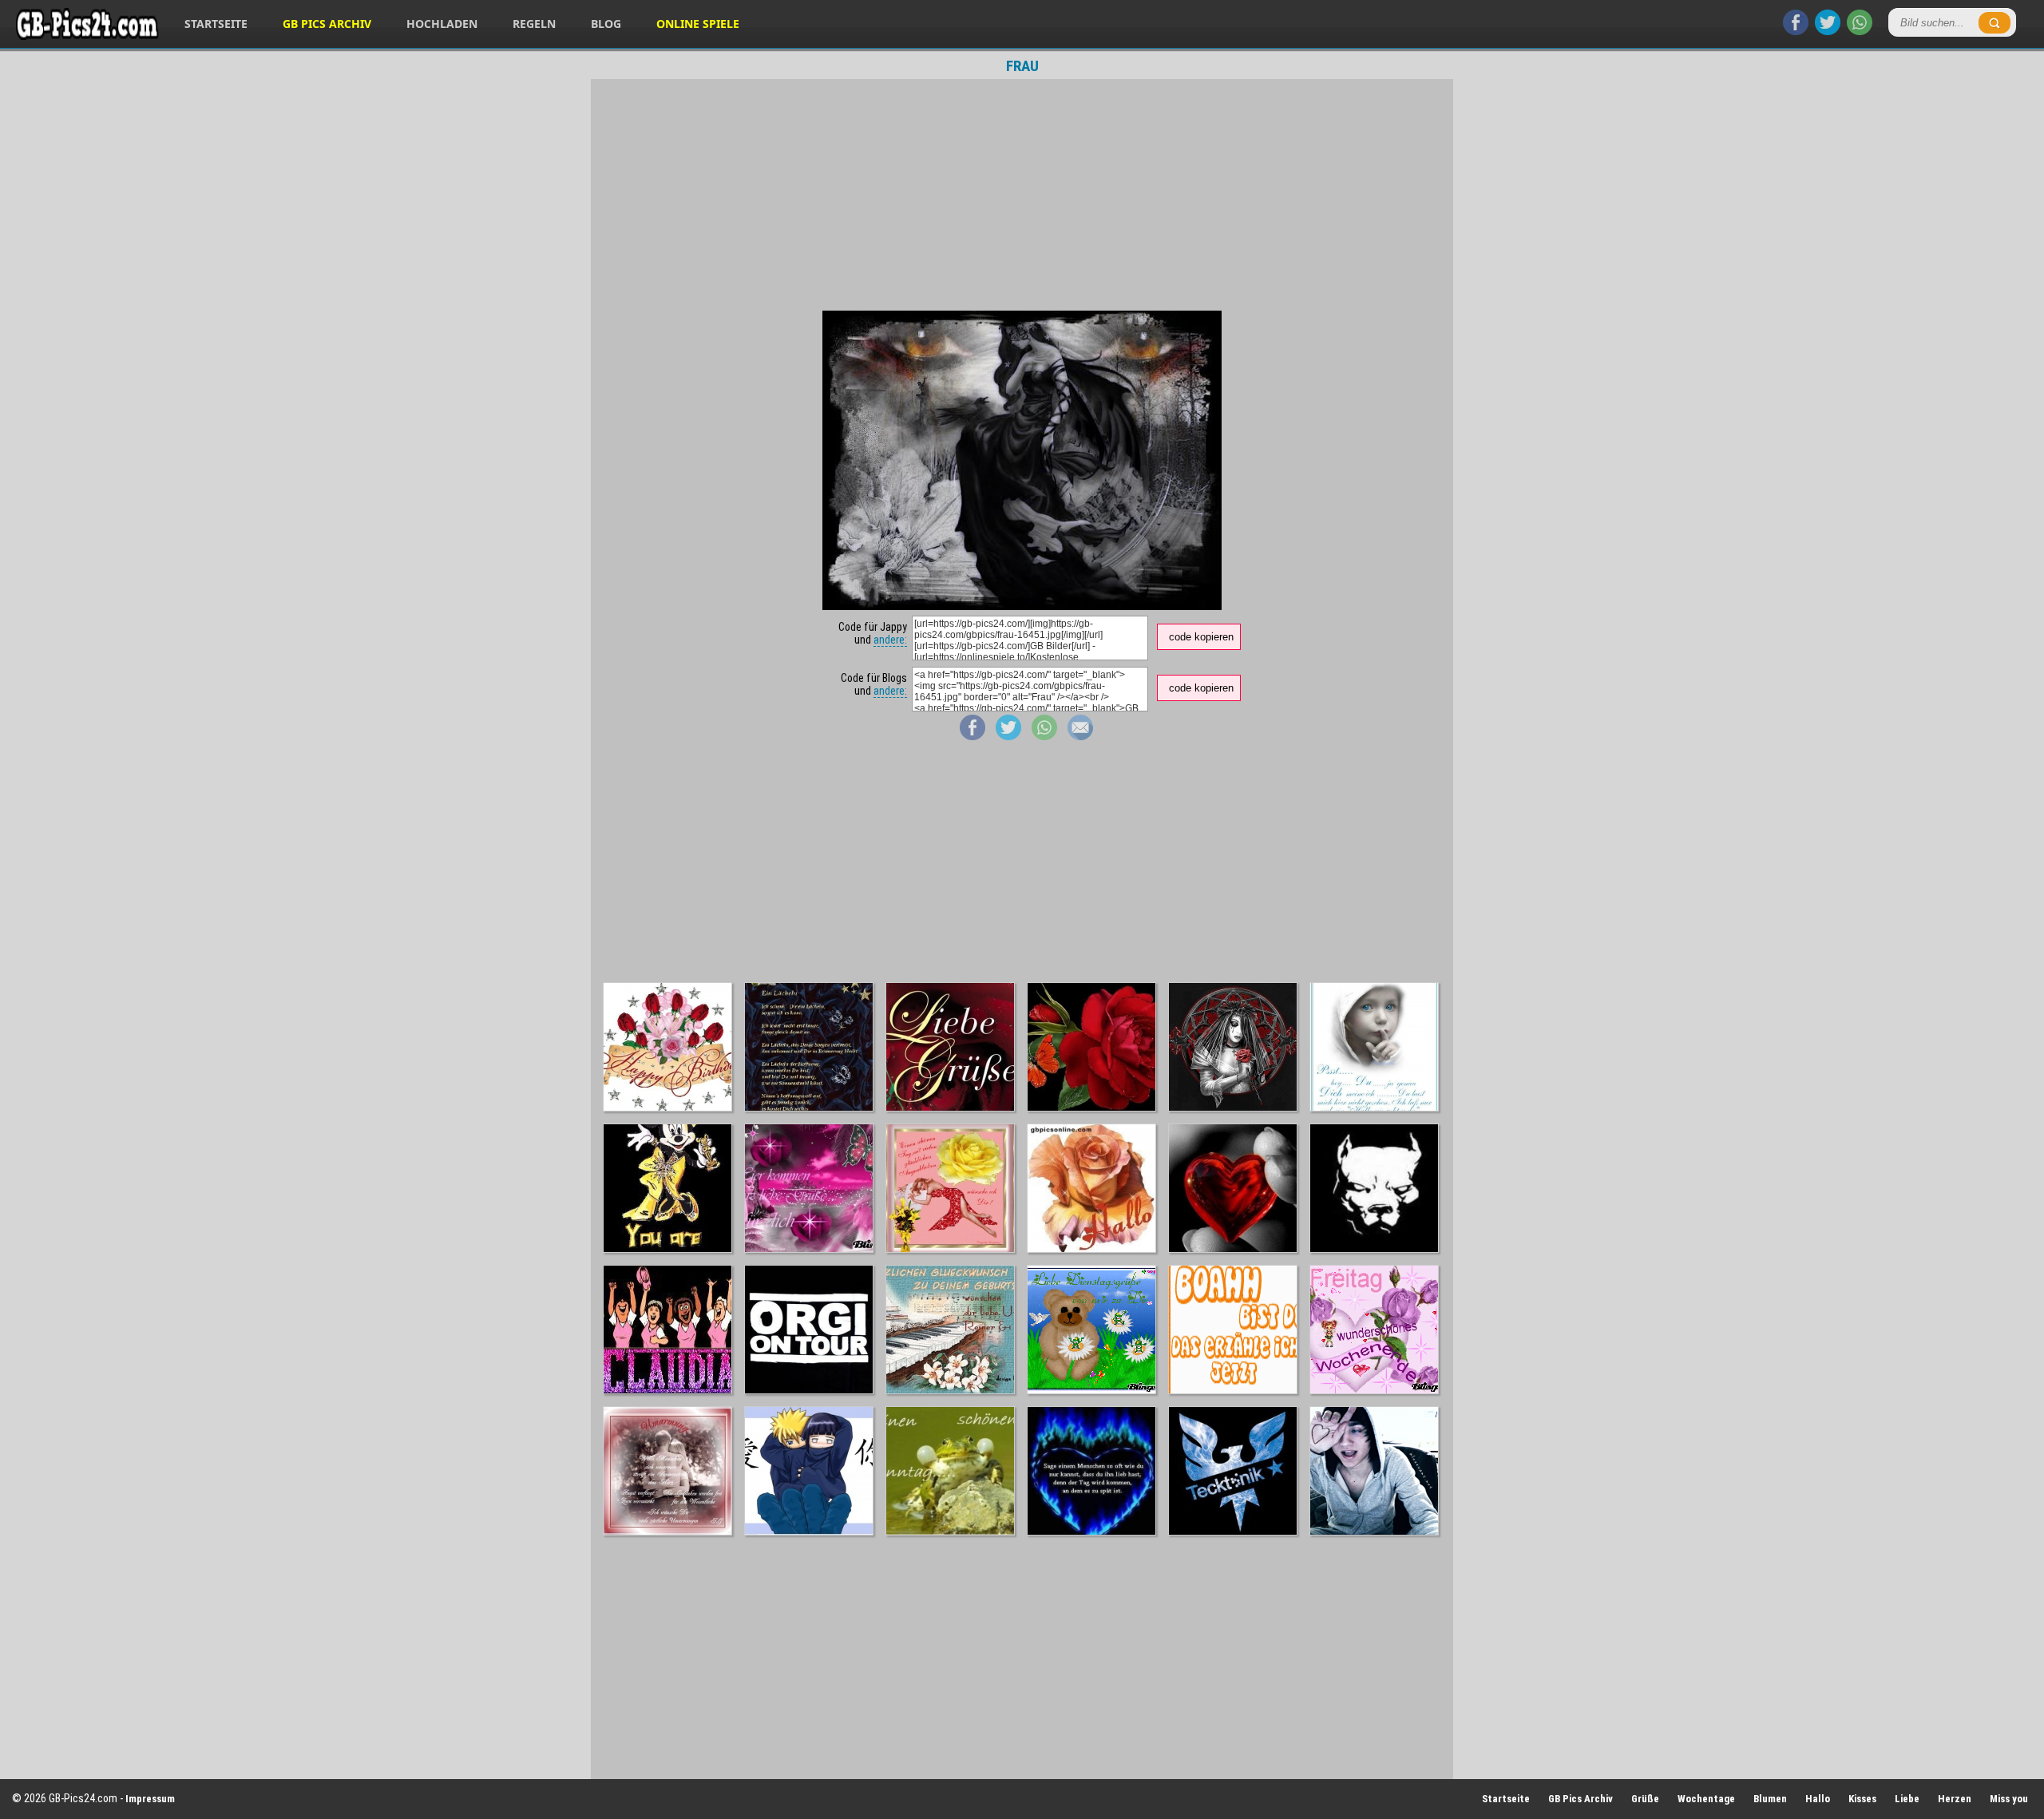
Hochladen (442, 24)
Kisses (1862, 1799)
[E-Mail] (1080, 736)
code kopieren (1201, 637)
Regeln (534, 24)
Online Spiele (698, 24)
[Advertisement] (1022, 195)
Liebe (1907, 1799)
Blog (606, 24)
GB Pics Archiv (327, 24)
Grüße (1645, 1799)
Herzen (1955, 1799)
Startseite (216, 24)
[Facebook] (1796, 31)
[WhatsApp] (1860, 31)
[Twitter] (1828, 31)
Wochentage (1706, 1799)
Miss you (2009, 1799)
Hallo (1818, 1799)
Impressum (150, 1799)
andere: (890, 640)
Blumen (1770, 1799)
